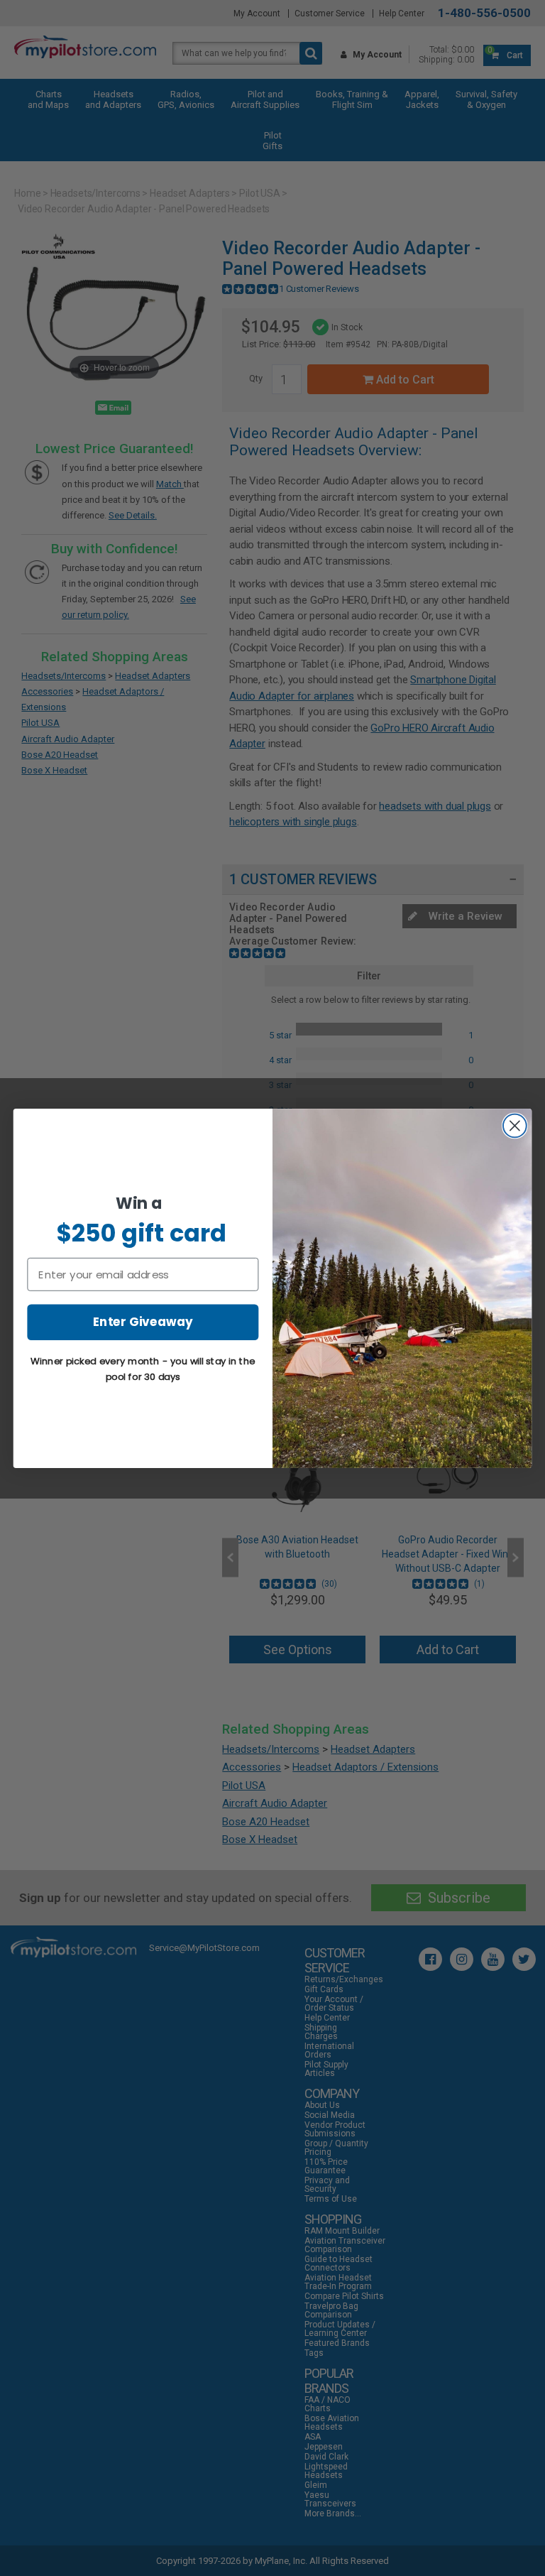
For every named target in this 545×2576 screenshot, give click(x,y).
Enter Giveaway (143, 1321)
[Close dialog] (515, 1125)
